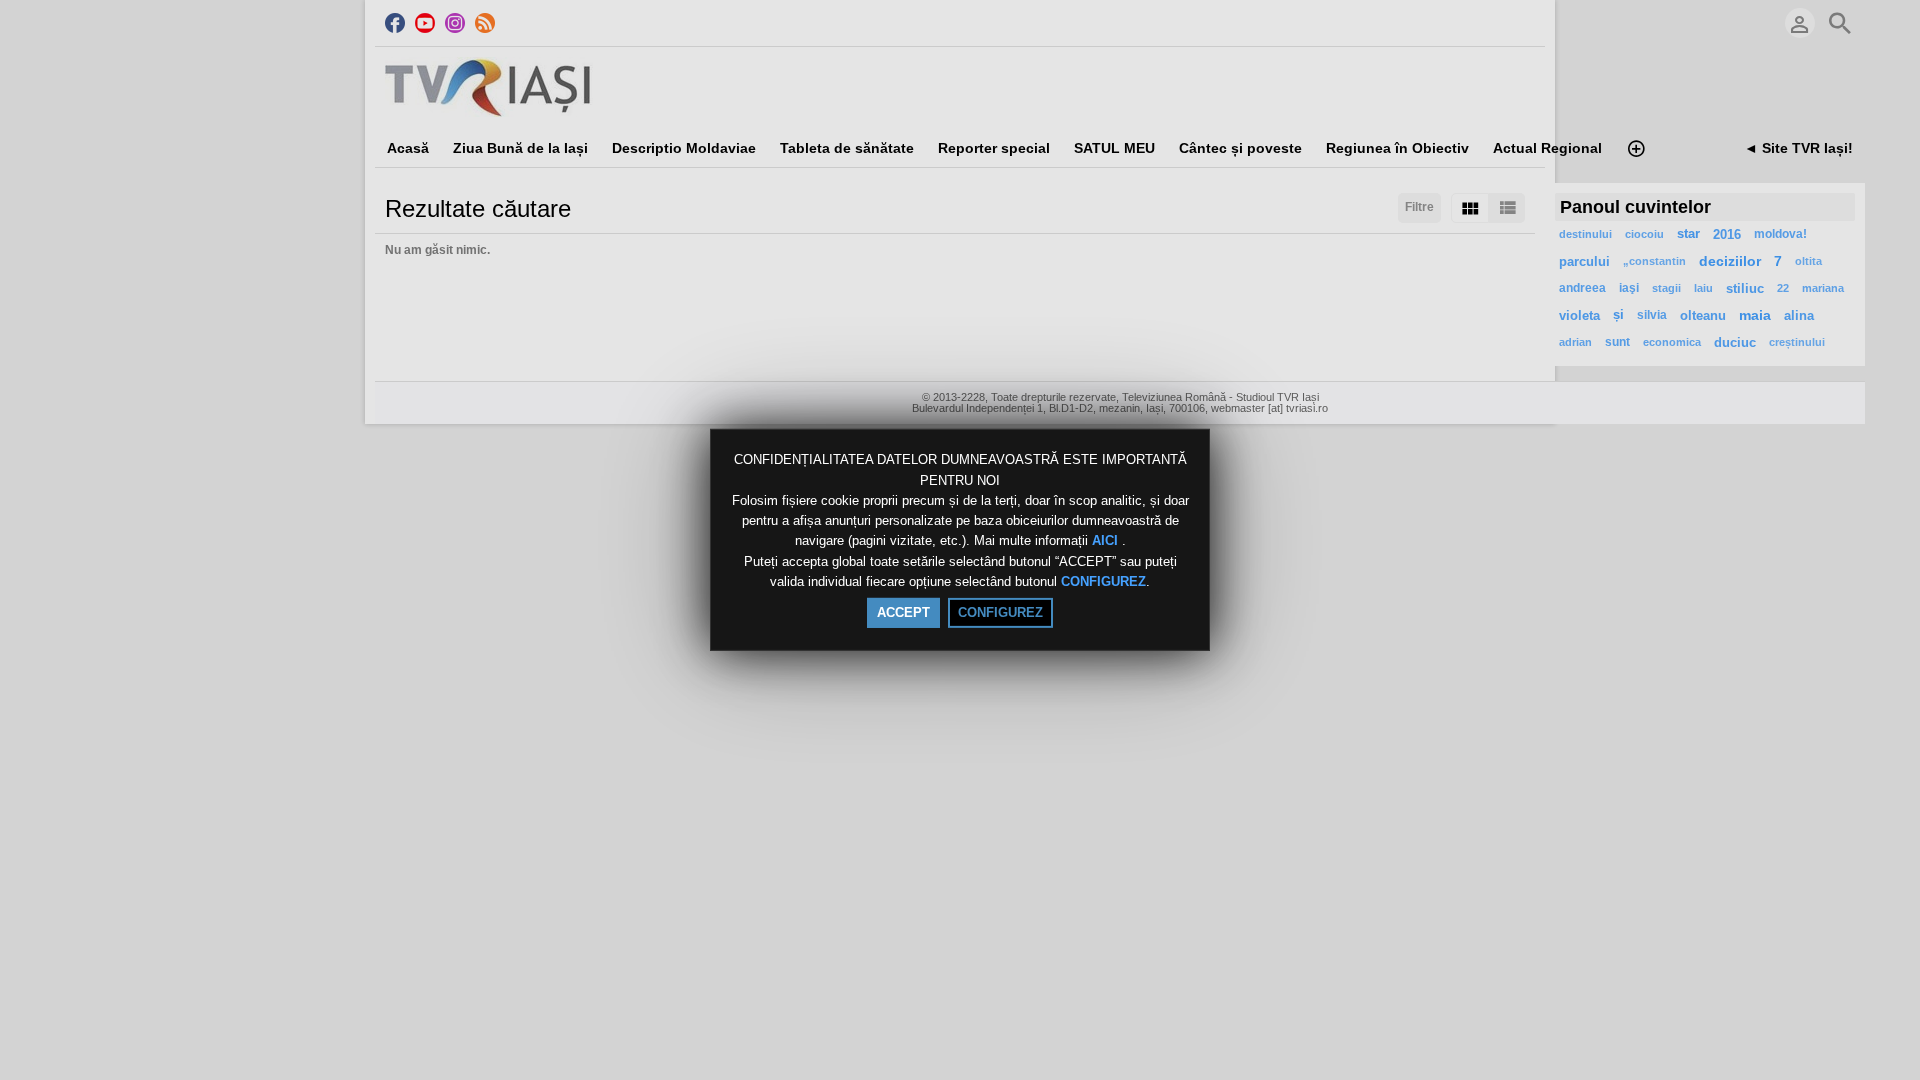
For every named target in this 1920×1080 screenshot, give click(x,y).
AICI (1107, 541)
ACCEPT (903, 612)
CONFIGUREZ (1103, 581)
